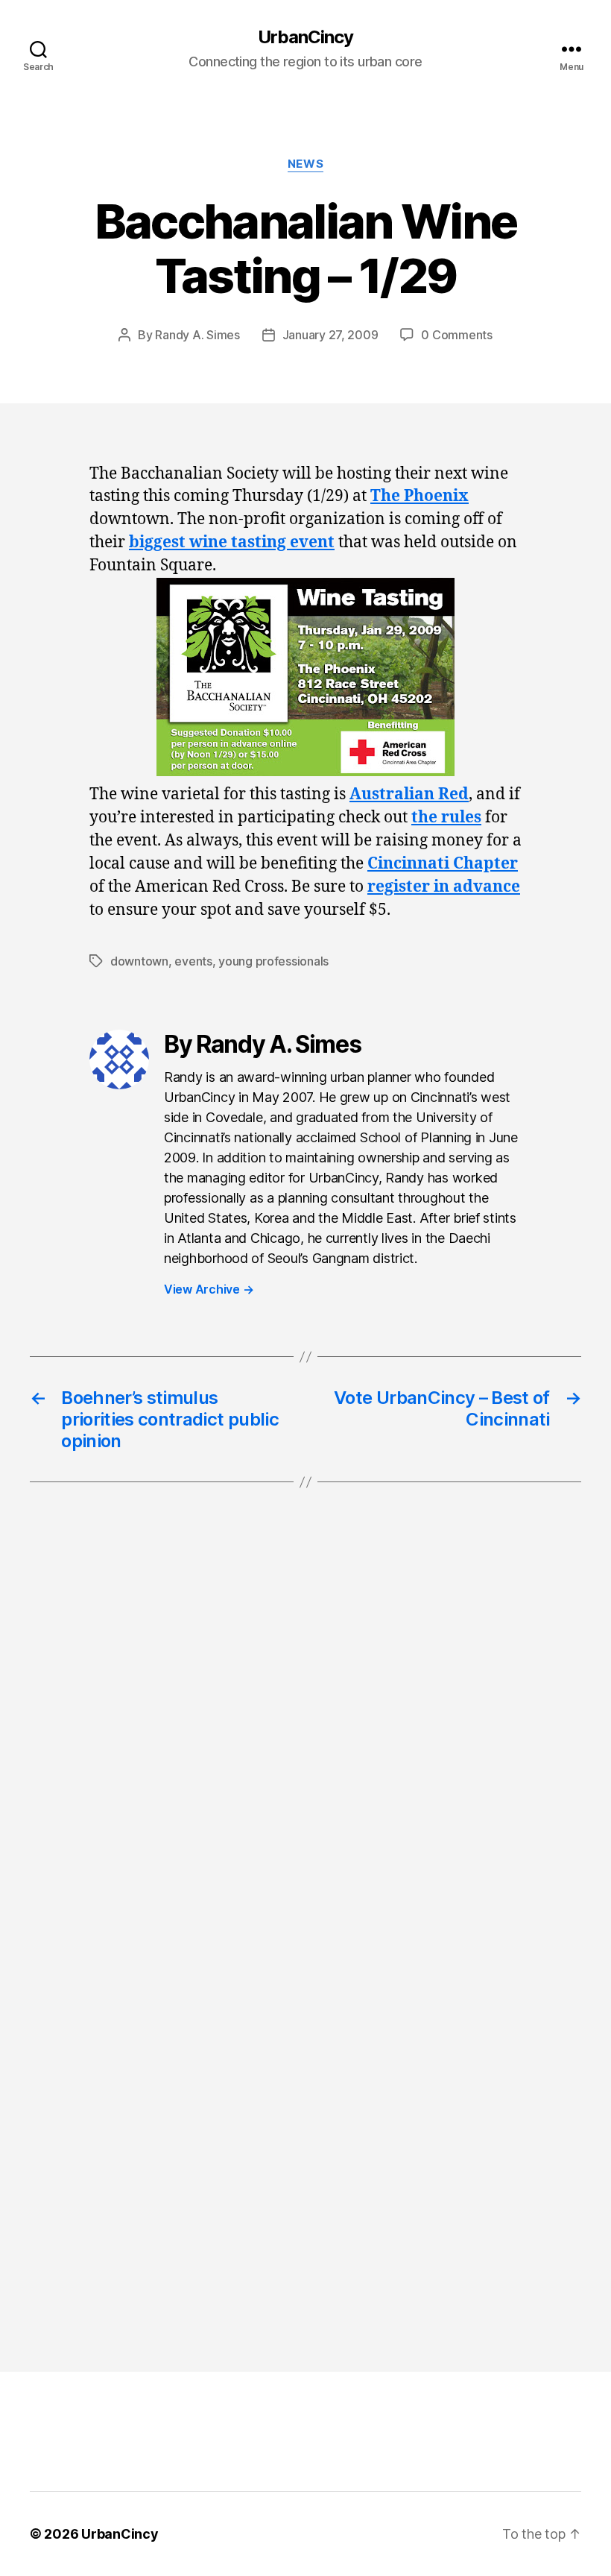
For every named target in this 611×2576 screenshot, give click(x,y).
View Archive (209, 1289)
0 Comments (456, 335)
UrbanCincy (305, 37)
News (305, 164)
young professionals (273, 961)
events (193, 961)
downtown (139, 961)
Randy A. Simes (197, 335)
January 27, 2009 (330, 335)
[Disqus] (305, 1744)
